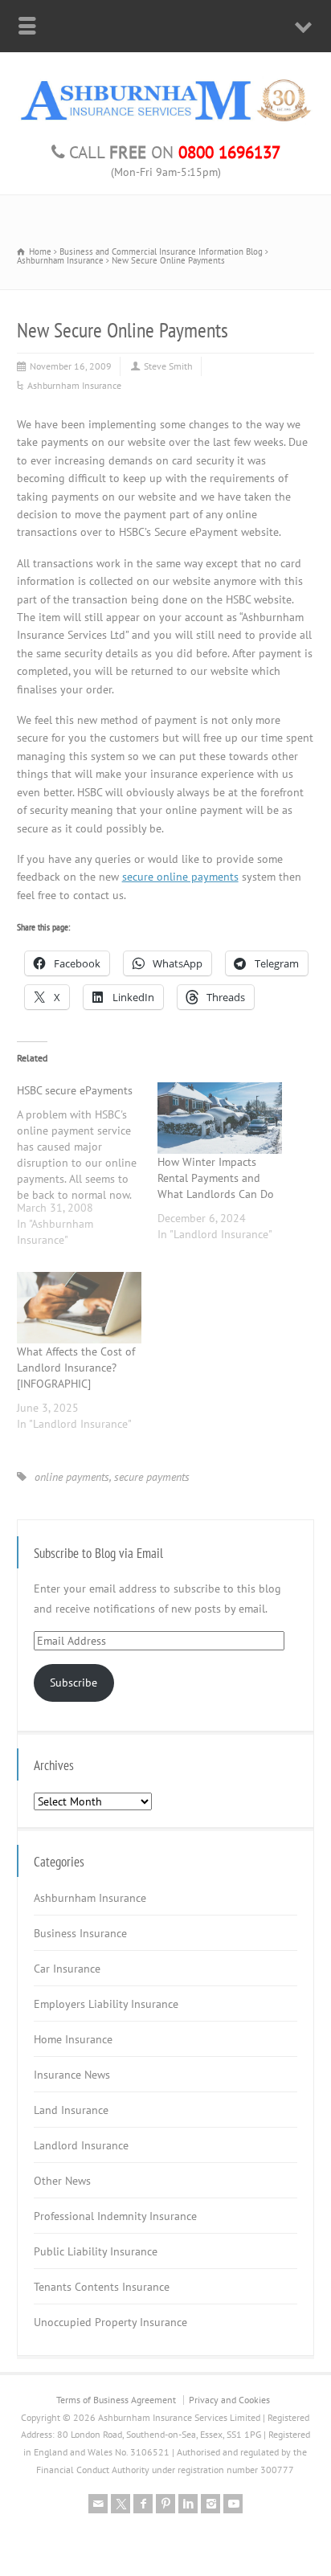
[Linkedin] (188, 2504)
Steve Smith (168, 366)
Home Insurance (73, 2039)
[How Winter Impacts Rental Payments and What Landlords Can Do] (220, 1118)
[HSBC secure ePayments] (87, 1171)
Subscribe (74, 1683)
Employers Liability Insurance (106, 2004)
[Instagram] (210, 2504)
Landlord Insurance (81, 2145)
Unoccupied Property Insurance (110, 2322)
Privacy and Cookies (229, 2400)
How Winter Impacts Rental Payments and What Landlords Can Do (216, 1178)
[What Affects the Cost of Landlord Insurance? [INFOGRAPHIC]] (79, 1308)
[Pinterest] (165, 2504)
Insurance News (72, 2075)
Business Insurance (80, 1933)
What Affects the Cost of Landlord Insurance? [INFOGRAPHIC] (76, 1368)
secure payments (152, 1477)
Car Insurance (67, 1969)
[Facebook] (143, 2504)
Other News (62, 2181)
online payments (72, 1477)
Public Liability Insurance (96, 2251)
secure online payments (180, 877)
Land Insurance (71, 2110)
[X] (121, 2504)
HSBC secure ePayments (75, 1090)
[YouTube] (233, 2504)
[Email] (98, 2504)
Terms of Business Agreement (116, 2400)
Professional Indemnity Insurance (115, 2216)
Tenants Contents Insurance (102, 2287)
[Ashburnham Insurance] (165, 121)
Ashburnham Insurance (74, 385)
